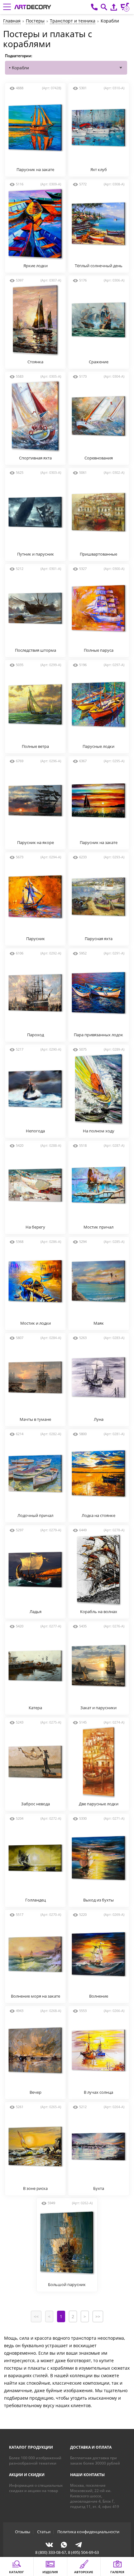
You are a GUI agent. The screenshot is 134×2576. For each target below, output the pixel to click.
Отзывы (23, 2532)
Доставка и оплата (91, 2447)
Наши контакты (87, 2475)
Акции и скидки (27, 2475)
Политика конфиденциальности (88, 2532)
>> (98, 2316)
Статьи (44, 2532)
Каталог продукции (31, 2447)
